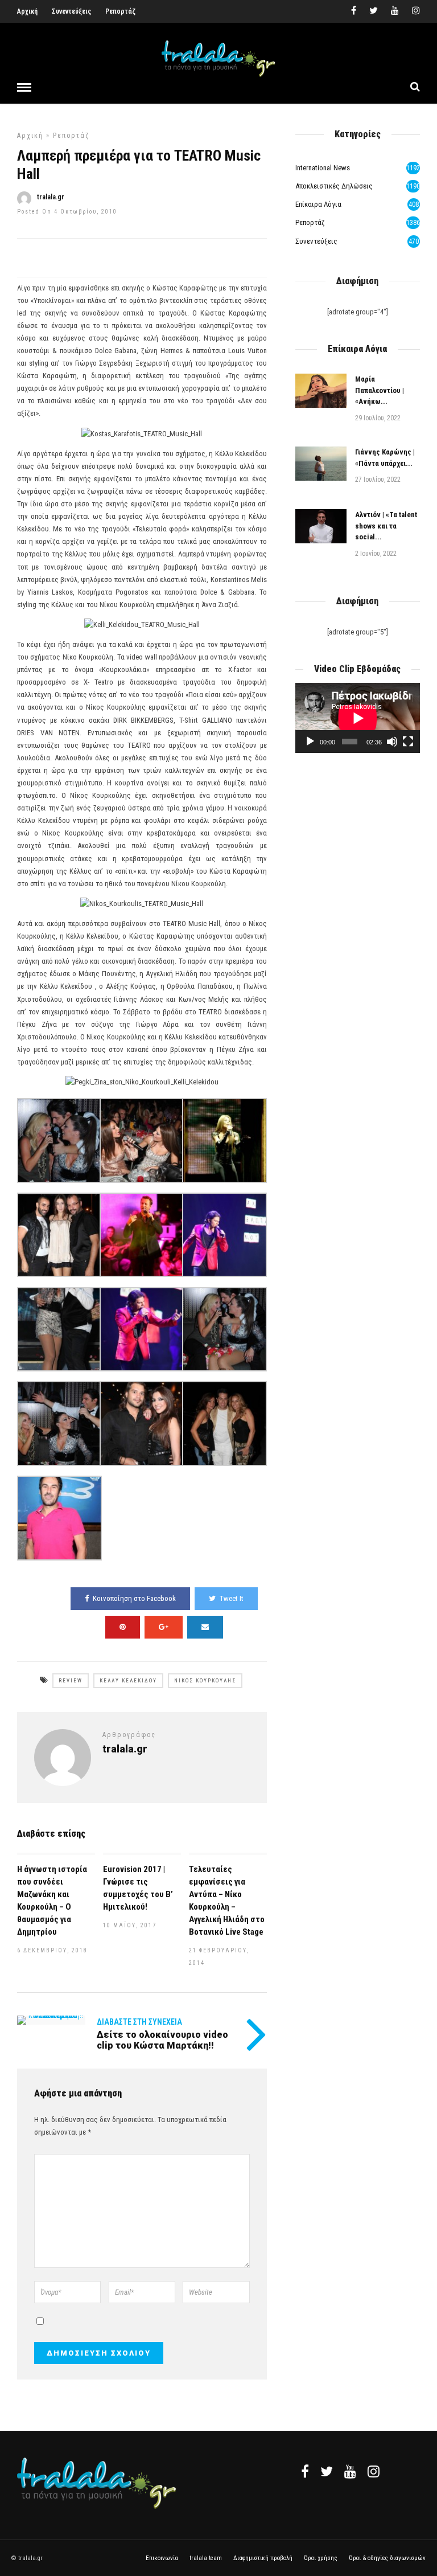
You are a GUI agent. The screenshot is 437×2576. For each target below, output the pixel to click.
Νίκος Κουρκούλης (205, 1681)
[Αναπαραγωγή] (310, 742)
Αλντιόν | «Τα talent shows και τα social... (386, 526)
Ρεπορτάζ (120, 11)
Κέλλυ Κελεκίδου (128, 1681)
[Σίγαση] (392, 742)
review (71, 1681)
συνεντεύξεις (316, 241)
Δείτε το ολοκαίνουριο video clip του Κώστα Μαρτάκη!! (162, 2040)
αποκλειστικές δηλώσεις (334, 186)
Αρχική (27, 11)
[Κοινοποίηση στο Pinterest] (123, 1627)
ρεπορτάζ (71, 136)
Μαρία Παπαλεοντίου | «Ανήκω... (380, 390)
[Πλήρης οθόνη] (408, 742)
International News (323, 168)
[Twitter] (327, 2471)
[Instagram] (416, 11)
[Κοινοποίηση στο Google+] (164, 1627)
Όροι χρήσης (321, 2558)
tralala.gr (51, 197)
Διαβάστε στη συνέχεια (139, 2022)
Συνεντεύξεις (71, 11)
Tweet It (232, 1598)
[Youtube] (395, 11)
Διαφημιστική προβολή (263, 2558)
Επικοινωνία (162, 2558)
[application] (358, 718)
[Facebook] (305, 2471)
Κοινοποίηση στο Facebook (134, 1598)
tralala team (206, 2558)
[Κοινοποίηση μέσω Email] (205, 1627)
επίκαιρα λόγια (318, 204)
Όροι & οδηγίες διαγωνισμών (387, 2558)
